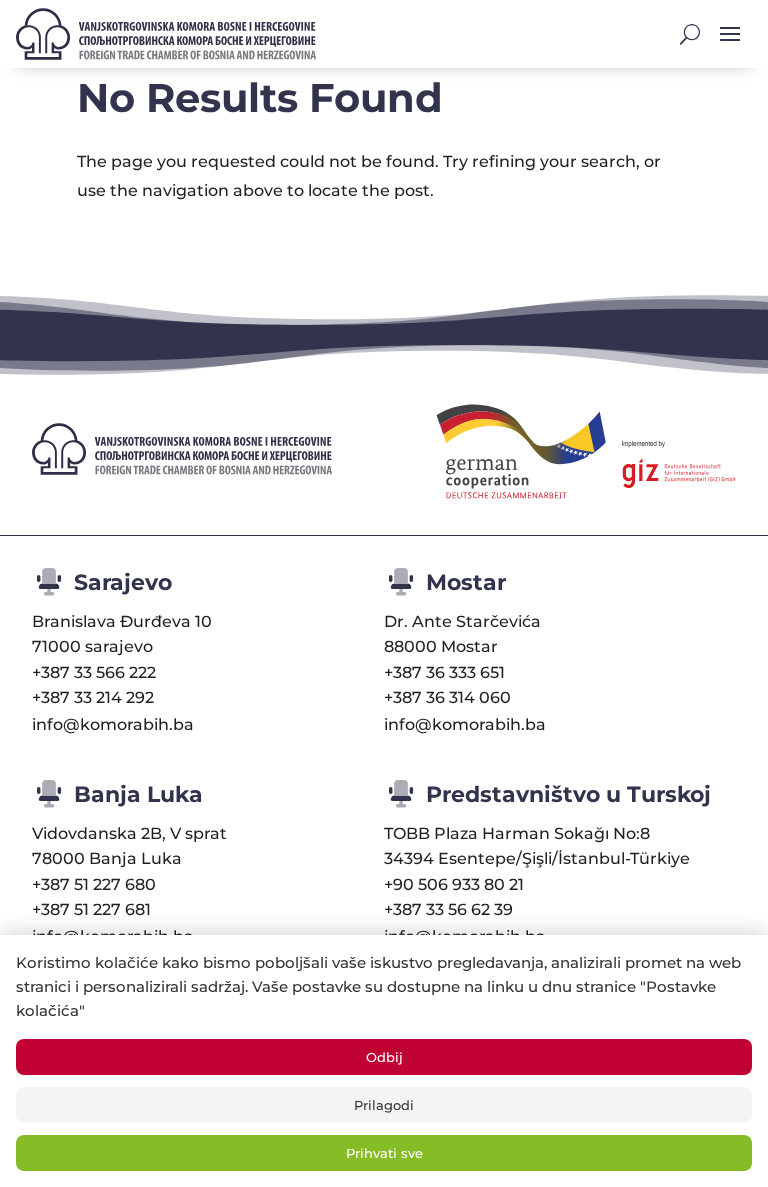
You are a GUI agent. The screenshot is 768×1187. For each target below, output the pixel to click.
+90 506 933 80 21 (454, 884)
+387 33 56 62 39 (448, 909)
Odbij (384, 1057)
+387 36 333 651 (444, 672)
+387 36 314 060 (447, 697)
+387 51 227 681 (91, 909)
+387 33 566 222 (94, 672)
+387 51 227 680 (94, 884)
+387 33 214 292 (93, 697)
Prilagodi (384, 1105)
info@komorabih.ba (113, 724)
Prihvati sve (384, 1153)
